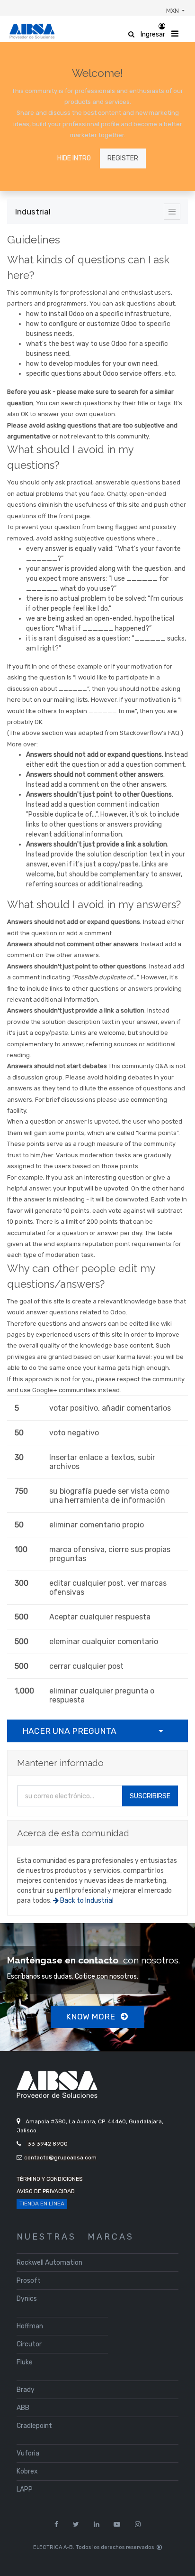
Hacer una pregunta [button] (69, 1731)
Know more (91, 2017)
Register (123, 158)
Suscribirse (150, 1796)
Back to (86, 1901)
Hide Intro (74, 158)
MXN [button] (173, 11)
